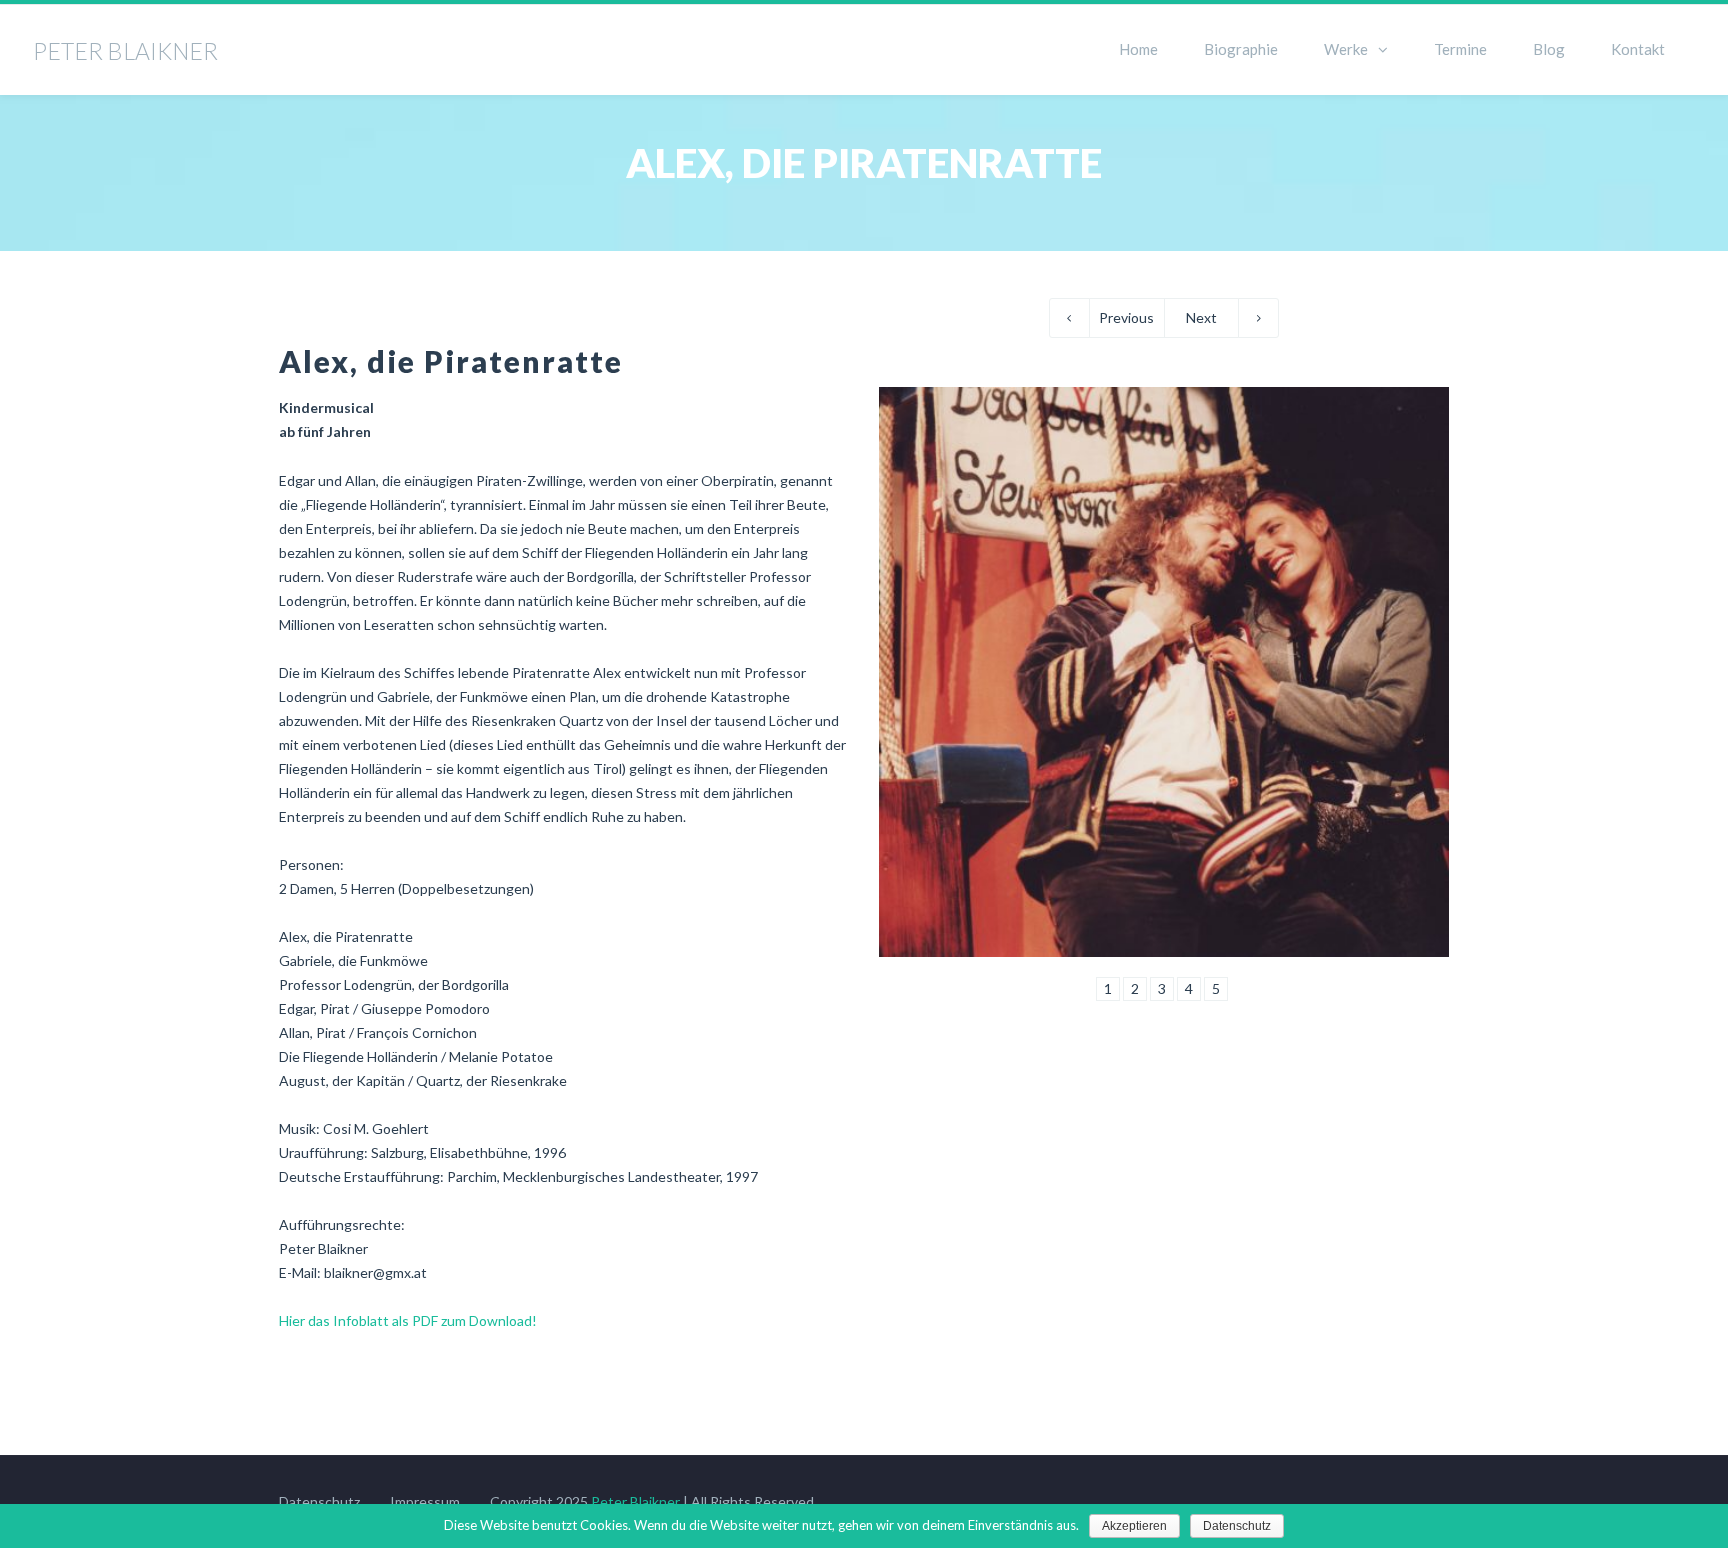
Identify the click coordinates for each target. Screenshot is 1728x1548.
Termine (1460, 49)
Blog (1549, 49)
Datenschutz (319, 1501)
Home (1138, 49)
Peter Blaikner (635, 1501)
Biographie (1241, 49)
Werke (1346, 49)
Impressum (425, 1501)
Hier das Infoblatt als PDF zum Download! (408, 1320)
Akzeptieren (1134, 1526)
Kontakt (1638, 49)
